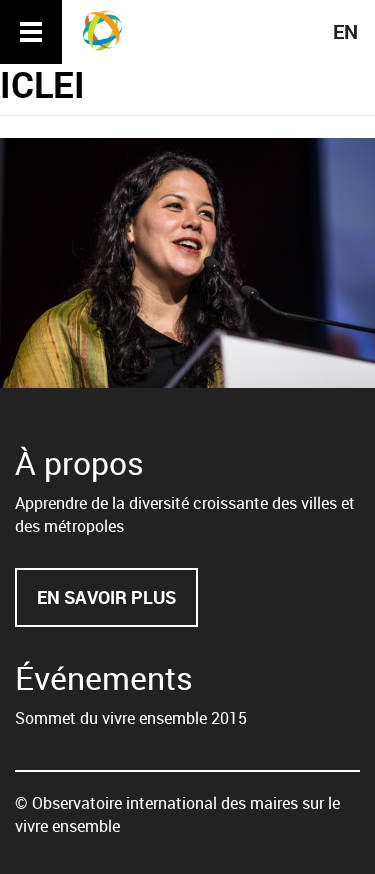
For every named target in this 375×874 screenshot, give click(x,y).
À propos (79, 462)
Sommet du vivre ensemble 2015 (131, 718)
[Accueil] (109, 30)
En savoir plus (117, 606)
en (345, 31)
